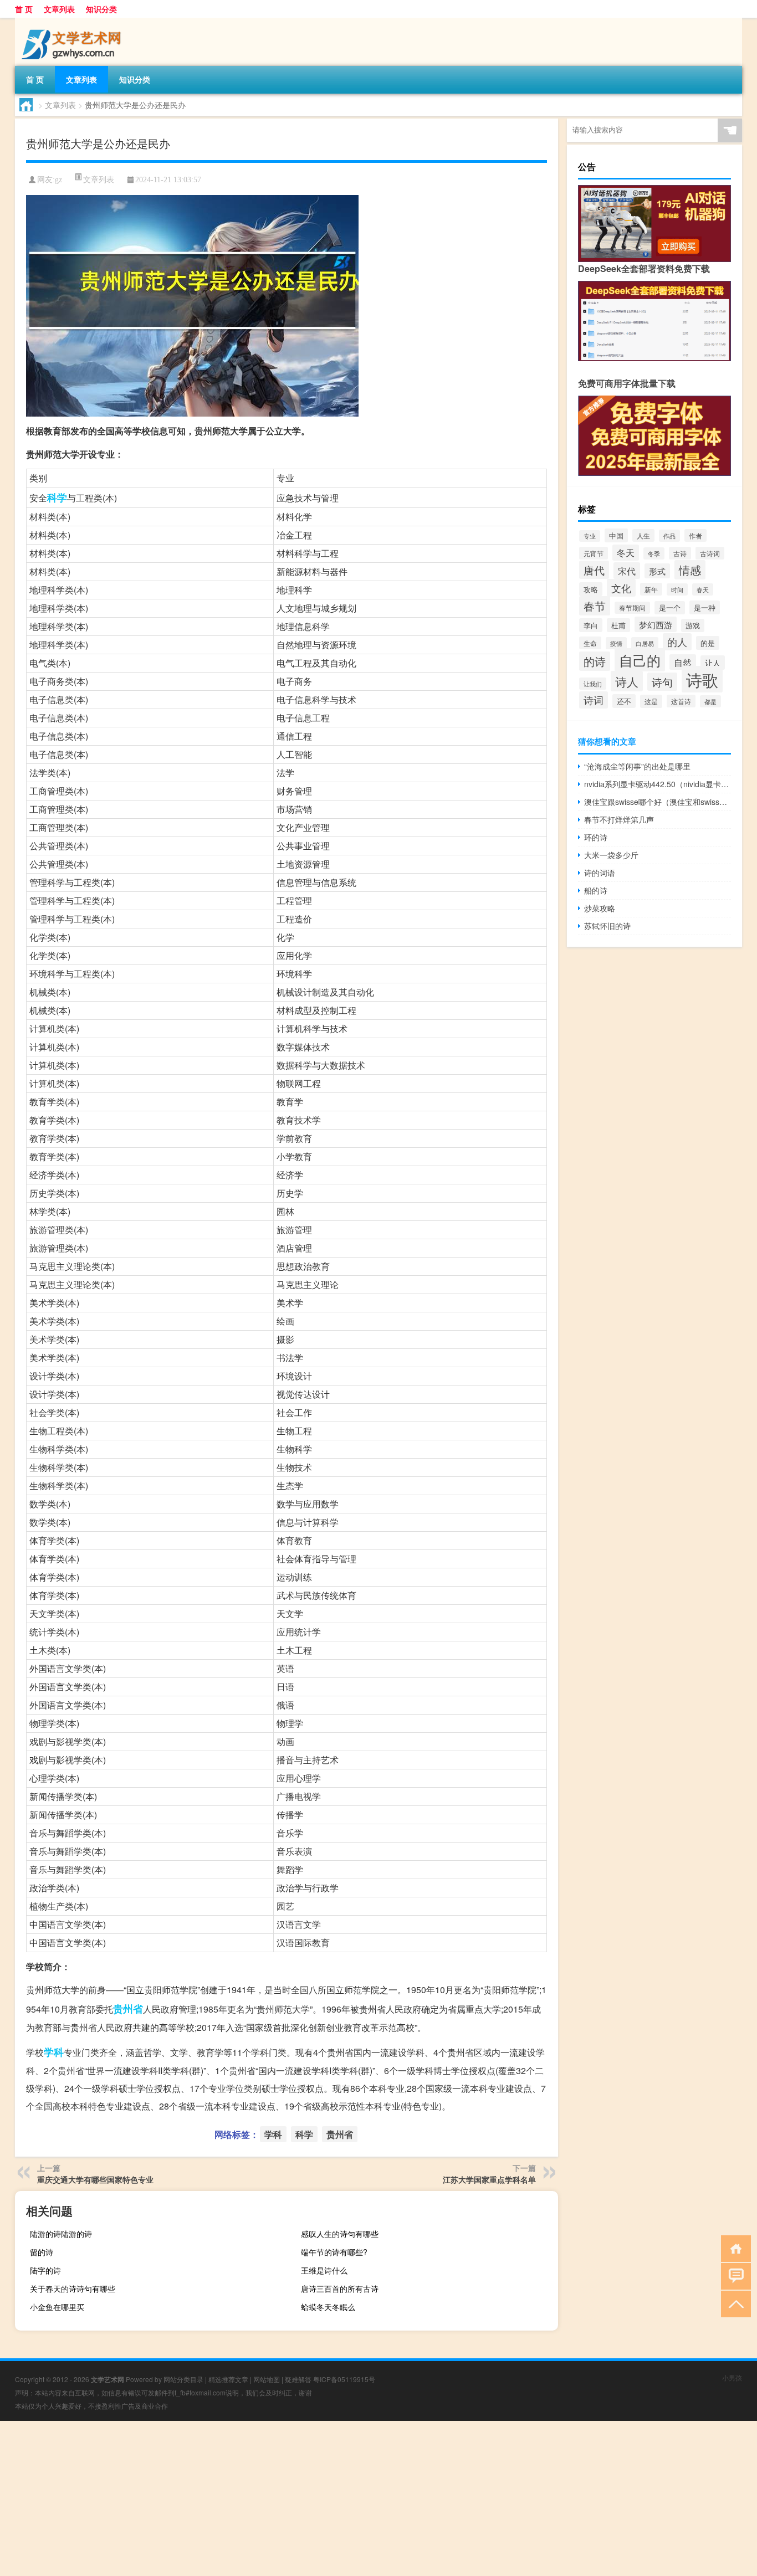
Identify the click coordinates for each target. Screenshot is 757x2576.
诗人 (627, 681)
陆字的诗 (45, 2270)
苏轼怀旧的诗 (607, 926)
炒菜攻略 (600, 908)
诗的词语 (600, 873)
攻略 (591, 589)
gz (58, 180)
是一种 (705, 607)
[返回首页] (733, 2248)
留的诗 (42, 2252)
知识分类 (101, 9)
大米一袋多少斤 (611, 855)
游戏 (693, 625)
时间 (677, 589)
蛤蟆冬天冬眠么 (328, 2307)
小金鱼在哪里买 (57, 2307)
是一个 (670, 608)
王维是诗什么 (324, 2270)
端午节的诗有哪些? (334, 2252)
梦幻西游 (656, 624)
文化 (621, 588)
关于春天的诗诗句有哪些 (73, 2288)
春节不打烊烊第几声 (619, 819)
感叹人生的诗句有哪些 (340, 2234)
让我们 (593, 684)
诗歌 (702, 679)
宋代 (627, 571)
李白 (591, 625)
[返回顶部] (733, 2303)
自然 (683, 662)
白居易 (645, 643)
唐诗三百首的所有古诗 (340, 2288)
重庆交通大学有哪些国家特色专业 (95, 2179)
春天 (703, 589)
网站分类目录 (183, 2379)
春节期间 (632, 608)
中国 (616, 535)
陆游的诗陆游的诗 (61, 2234)
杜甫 (618, 625)
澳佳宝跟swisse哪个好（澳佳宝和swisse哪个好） (658, 802)
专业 (590, 536)
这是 (651, 701)
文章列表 (59, 9)
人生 (643, 535)
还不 (624, 701)
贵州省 (128, 2009)
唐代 (594, 570)
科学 (57, 497)
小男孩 (732, 2377)
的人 (677, 642)
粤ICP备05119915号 (344, 2379)
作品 (669, 536)
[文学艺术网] (73, 22)
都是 (710, 701)
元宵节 (594, 553)
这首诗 (681, 701)
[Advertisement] (333, 2498)
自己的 (640, 660)
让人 (713, 663)
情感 (690, 570)
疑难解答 (298, 2379)
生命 (590, 643)
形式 (657, 571)
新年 (651, 589)
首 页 (24, 9)
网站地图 (267, 2379)
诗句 (662, 682)
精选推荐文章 (228, 2379)
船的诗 (596, 890)
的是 (708, 643)
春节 (595, 606)
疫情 (616, 643)
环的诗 (596, 837)
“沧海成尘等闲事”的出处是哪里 (637, 766)
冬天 (626, 553)
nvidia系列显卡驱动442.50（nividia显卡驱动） (658, 784)
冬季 (654, 553)
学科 (54, 2052)
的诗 (595, 661)
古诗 (680, 553)
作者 (695, 535)
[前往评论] (733, 2275)
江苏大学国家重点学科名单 (489, 2179)
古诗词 (710, 553)
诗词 (594, 700)
